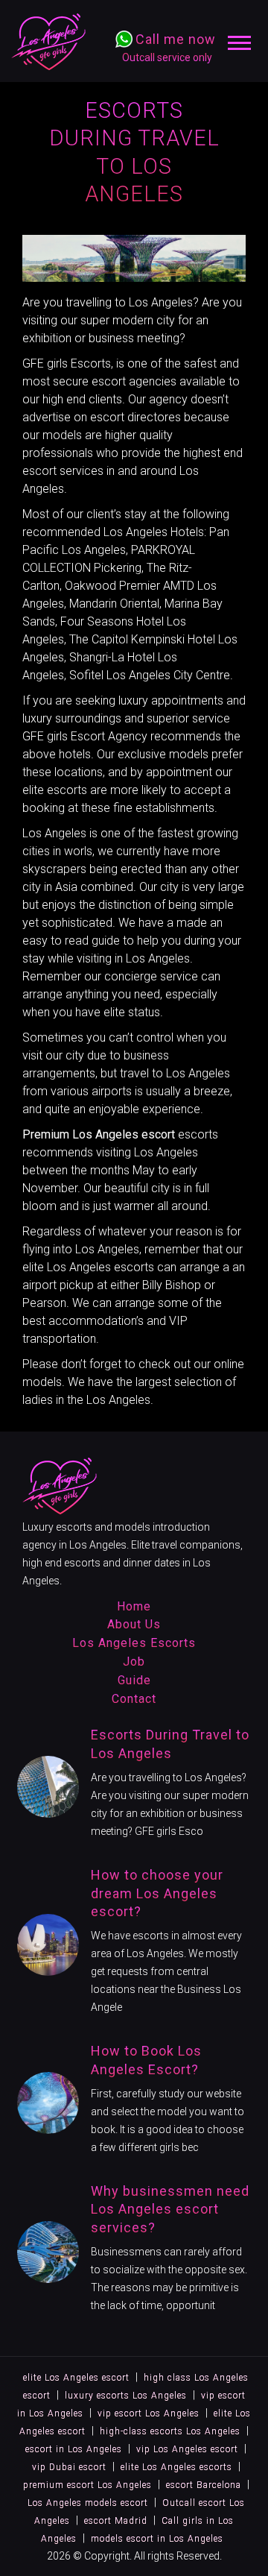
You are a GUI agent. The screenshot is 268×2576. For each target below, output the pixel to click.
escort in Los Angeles (74, 2449)
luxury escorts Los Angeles (126, 2396)
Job (134, 1662)
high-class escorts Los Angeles (170, 2431)
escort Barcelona (204, 2485)
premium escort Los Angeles (87, 2485)
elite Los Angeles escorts (88, 1267)
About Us (134, 1624)
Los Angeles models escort (88, 2503)
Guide (134, 1680)
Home (134, 1606)
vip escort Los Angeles (149, 2413)
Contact (134, 1699)
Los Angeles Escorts (134, 1643)
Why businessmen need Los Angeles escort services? (170, 2210)
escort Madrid (116, 2521)
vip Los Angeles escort (187, 2449)
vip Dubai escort (69, 2467)
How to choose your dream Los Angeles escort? (157, 1893)
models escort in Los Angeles (157, 2539)
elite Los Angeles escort (76, 2378)
